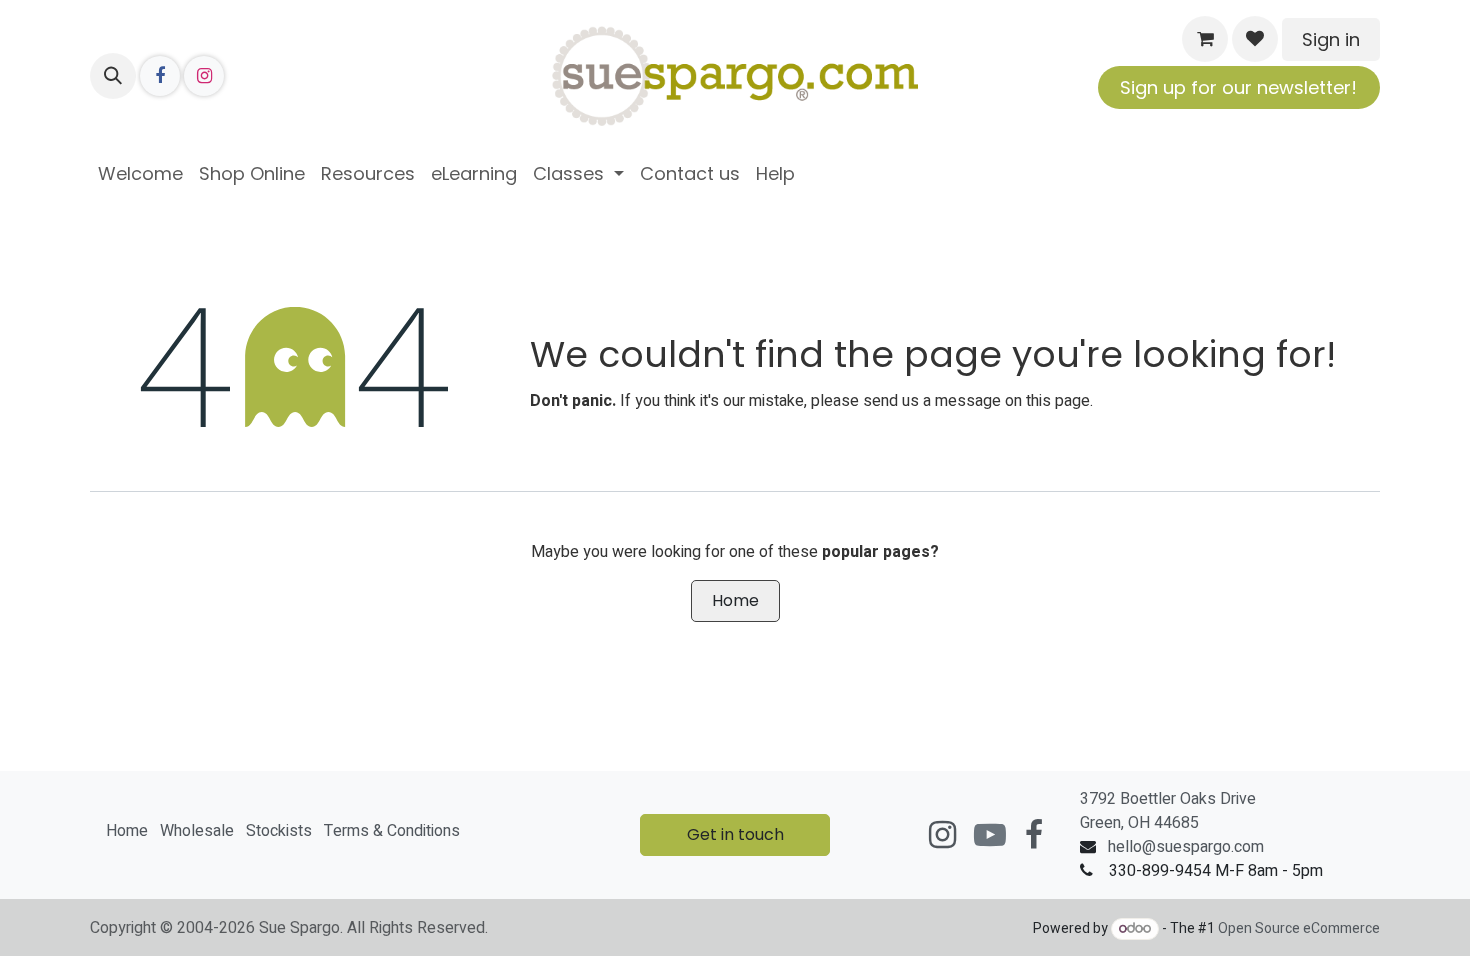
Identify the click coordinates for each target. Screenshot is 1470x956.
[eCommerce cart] (1205, 39)
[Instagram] (204, 76)
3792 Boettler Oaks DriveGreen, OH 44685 (1168, 811)
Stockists (279, 831)
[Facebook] (160, 76)
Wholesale (197, 831)
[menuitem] (140, 173)
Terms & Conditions (392, 831)
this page (1058, 401)
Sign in (1331, 39)
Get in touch (735, 834)
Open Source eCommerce (1299, 928)
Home (735, 600)
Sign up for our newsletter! (1238, 87)
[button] (113, 76)
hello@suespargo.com (1186, 847)
